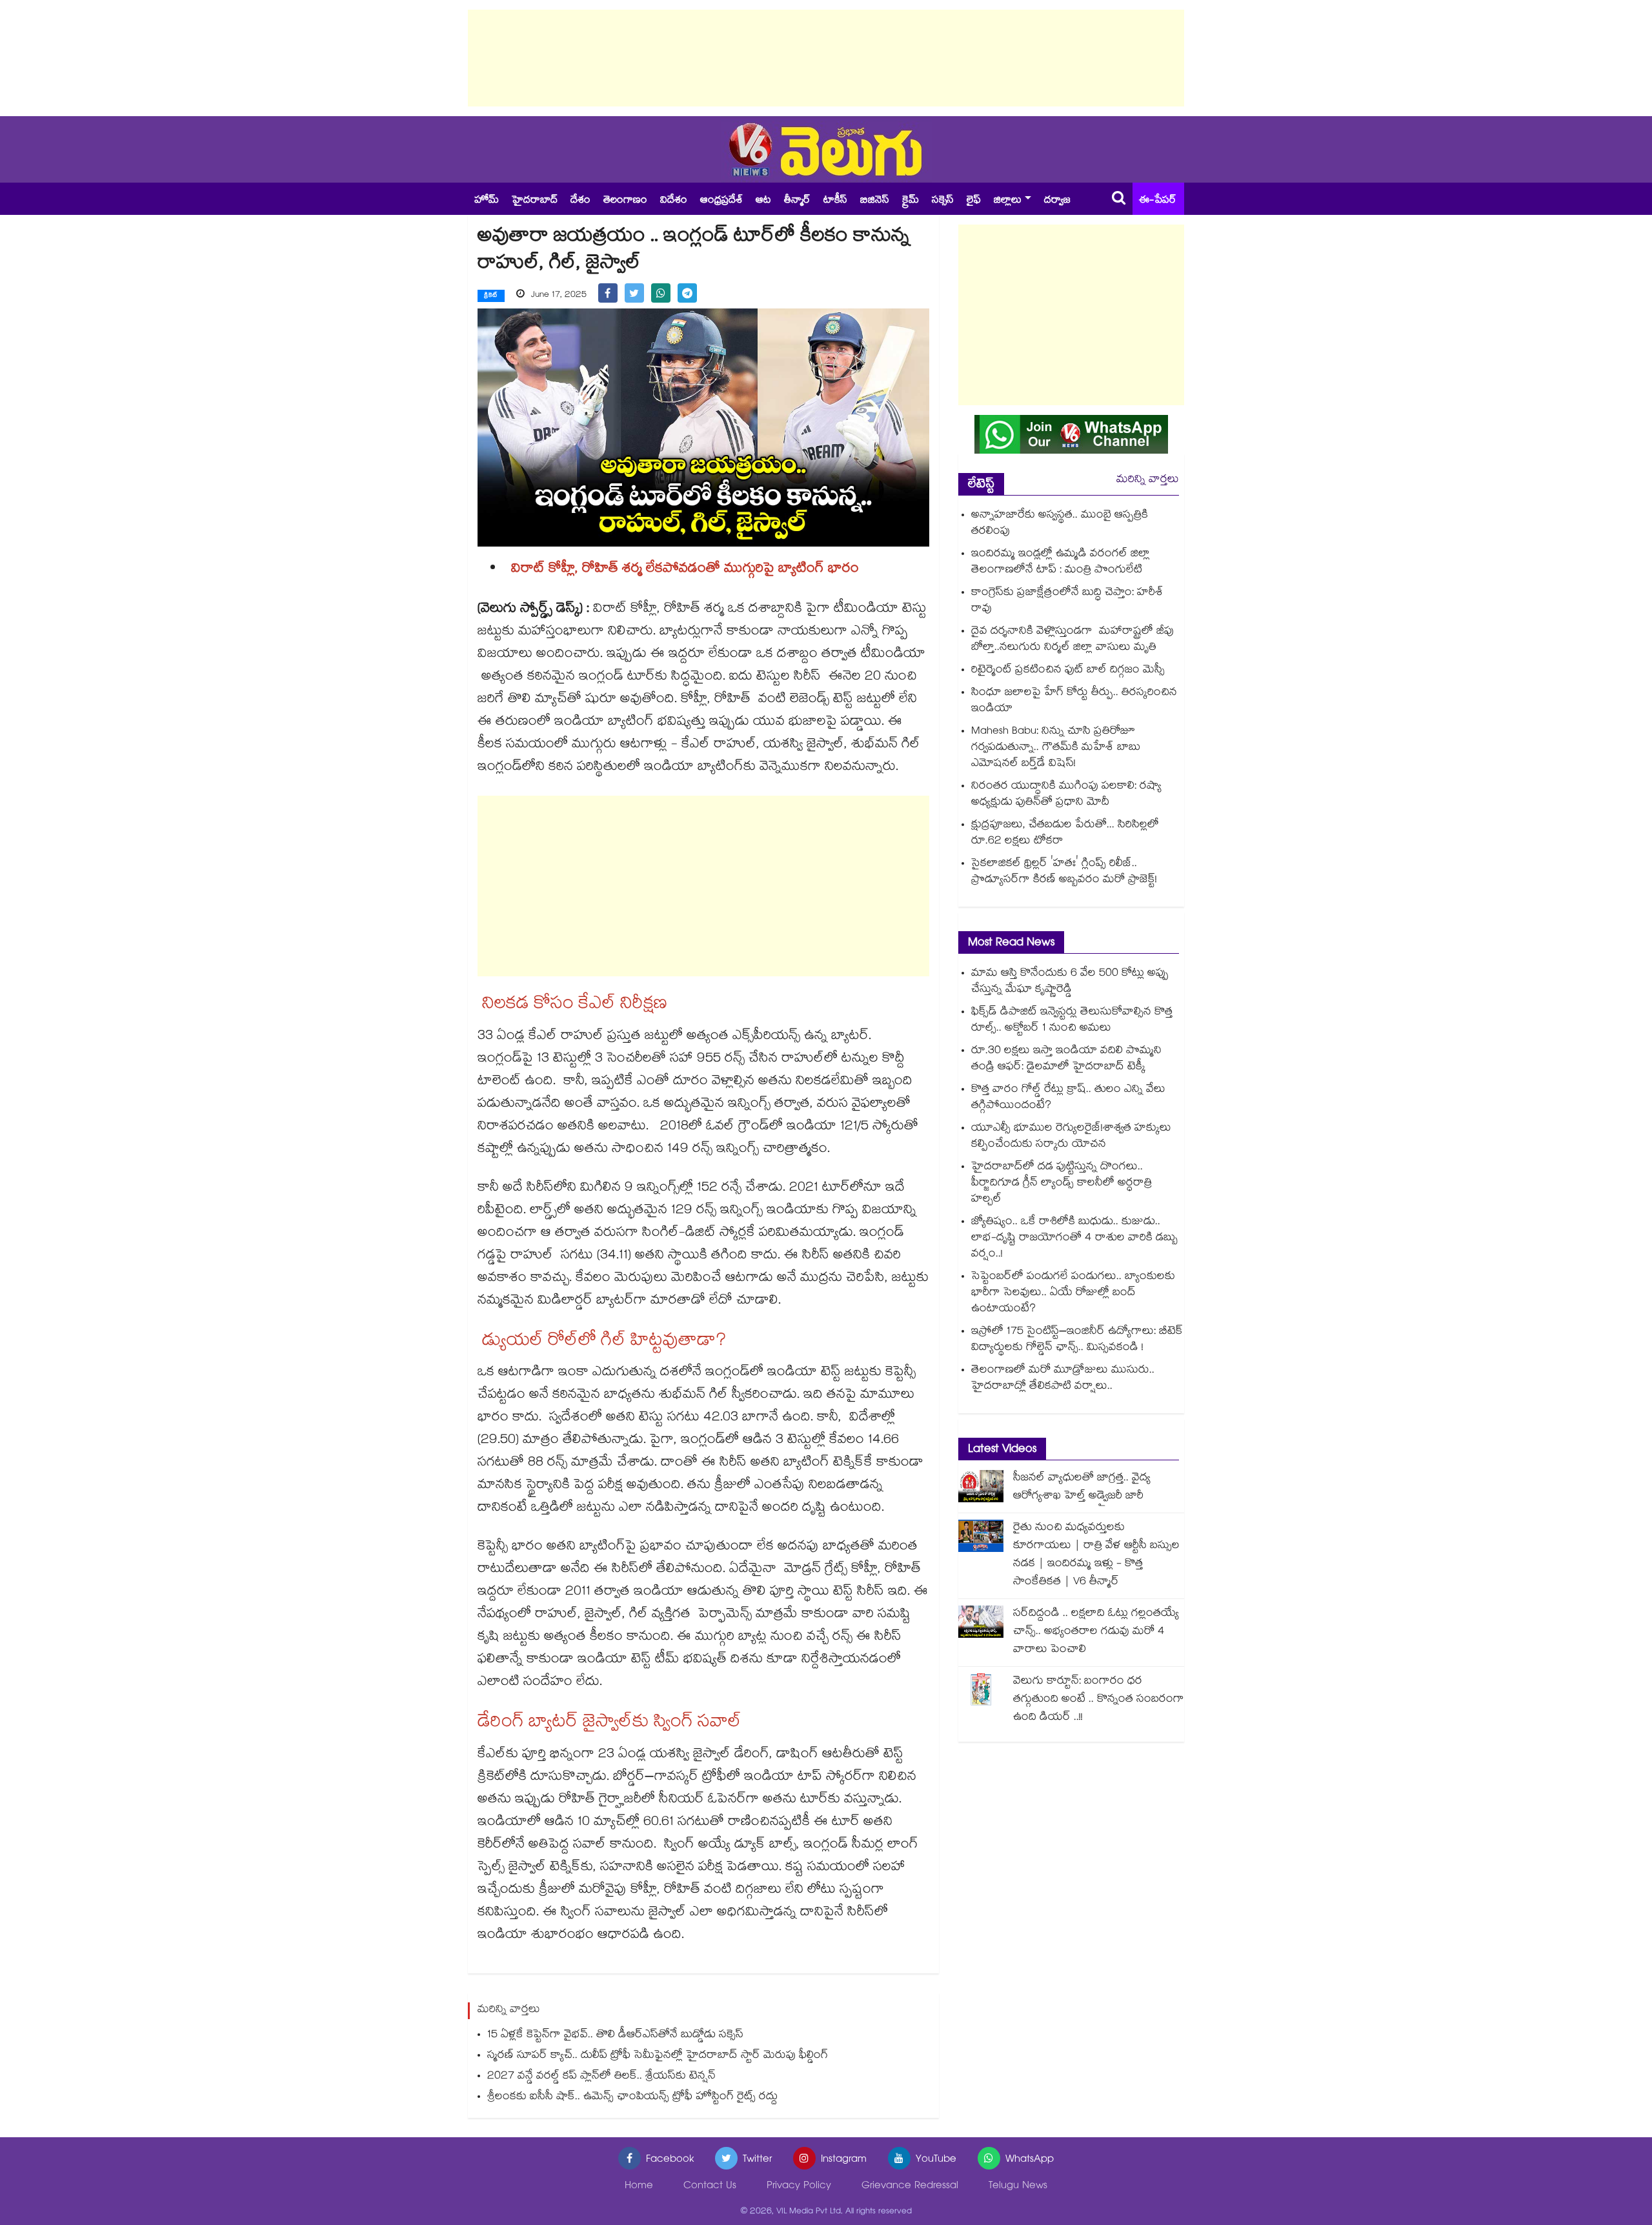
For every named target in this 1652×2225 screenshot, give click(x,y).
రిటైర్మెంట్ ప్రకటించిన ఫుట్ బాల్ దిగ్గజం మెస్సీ (1068, 671)
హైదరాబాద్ (535, 201)
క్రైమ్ (911, 201)
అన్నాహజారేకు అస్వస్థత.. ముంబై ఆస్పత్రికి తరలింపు (1060, 524)
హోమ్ (487, 201)
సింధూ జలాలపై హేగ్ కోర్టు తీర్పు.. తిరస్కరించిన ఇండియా (1074, 701)
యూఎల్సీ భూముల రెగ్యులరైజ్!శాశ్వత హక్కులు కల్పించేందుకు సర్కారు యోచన (1071, 1137)
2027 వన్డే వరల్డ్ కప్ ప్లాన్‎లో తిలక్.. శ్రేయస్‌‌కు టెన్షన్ (601, 2077)
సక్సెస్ (943, 201)
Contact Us (710, 2187)
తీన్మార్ (797, 201)
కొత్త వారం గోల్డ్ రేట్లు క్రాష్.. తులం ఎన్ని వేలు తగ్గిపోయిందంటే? (1068, 1098)
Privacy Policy (799, 2187)
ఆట (763, 201)
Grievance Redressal (910, 2187)
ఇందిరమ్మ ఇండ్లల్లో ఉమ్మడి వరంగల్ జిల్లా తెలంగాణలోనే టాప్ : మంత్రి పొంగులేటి (1061, 563)
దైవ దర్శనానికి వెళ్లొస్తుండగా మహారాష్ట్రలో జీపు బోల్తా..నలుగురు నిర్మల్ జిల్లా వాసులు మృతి (1073, 640)
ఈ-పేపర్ (1158, 201)
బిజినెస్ (875, 201)
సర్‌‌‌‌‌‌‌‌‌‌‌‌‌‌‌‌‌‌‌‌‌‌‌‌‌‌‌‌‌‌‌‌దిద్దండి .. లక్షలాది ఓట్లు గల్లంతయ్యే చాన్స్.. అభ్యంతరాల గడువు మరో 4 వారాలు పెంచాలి (1096, 1632)
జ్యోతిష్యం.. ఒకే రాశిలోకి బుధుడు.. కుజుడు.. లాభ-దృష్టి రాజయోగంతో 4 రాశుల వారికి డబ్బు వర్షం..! (1074, 1239)
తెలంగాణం (625, 201)
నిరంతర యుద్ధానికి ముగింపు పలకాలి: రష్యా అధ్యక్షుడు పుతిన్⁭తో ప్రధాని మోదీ (1066, 795)
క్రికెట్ (491, 296)
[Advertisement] (826, 58)
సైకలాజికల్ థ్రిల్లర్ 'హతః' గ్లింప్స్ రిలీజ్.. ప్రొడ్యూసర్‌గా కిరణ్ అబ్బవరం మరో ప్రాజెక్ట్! (1064, 872)
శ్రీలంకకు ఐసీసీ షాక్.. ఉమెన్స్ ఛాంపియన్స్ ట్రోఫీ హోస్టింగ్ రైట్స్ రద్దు (632, 2098)
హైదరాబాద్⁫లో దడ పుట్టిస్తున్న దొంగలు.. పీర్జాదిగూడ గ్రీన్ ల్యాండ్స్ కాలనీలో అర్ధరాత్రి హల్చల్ (1062, 1184)
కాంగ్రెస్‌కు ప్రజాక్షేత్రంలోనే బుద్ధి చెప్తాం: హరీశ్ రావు (1067, 601)
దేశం (580, 201)
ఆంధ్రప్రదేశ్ (721, 201)
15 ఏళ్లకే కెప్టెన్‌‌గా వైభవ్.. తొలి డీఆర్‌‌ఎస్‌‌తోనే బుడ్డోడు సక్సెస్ (615, 2036)
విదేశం (674, 201)
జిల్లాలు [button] (1008, 201)
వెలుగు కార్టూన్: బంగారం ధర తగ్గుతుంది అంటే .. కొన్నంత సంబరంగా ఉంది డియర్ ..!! (1099, 1700)
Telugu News (1018, 2187)
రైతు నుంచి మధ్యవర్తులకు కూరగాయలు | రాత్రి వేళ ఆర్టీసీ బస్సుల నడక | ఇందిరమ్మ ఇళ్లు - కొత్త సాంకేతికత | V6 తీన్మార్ (1096, 1555)
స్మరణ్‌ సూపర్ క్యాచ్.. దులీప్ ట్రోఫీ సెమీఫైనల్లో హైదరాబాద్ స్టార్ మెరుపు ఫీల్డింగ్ (658, 2056)
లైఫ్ (974, 201)
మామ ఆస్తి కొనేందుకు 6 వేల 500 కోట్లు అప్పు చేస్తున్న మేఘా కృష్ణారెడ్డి (1070, 982)
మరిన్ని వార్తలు (1148, 480)
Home (639, 2187)
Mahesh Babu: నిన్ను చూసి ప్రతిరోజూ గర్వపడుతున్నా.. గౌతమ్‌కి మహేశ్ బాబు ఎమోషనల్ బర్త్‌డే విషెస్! (1056, 748)
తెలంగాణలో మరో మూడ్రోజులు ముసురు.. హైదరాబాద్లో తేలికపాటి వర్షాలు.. (1063, 1379)
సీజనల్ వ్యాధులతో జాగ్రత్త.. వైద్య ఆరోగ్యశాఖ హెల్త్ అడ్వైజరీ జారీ (1082, 1488)
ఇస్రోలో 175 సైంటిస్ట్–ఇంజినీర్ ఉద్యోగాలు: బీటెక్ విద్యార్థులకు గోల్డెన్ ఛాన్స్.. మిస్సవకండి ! (1077, 1340)
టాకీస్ (835, 201)
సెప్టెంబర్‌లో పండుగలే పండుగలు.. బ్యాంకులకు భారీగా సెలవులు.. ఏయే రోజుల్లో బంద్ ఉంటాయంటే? (1073, 1294)
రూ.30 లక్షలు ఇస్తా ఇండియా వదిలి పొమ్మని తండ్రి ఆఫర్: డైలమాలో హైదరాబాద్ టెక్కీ (1066, 1060)
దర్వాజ (1057, 201)
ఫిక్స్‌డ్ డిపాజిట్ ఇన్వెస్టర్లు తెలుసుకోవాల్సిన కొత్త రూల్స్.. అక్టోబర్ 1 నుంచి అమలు (1072, 1021)
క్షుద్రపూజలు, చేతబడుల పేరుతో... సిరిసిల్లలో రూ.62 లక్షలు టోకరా (1065, 834)
